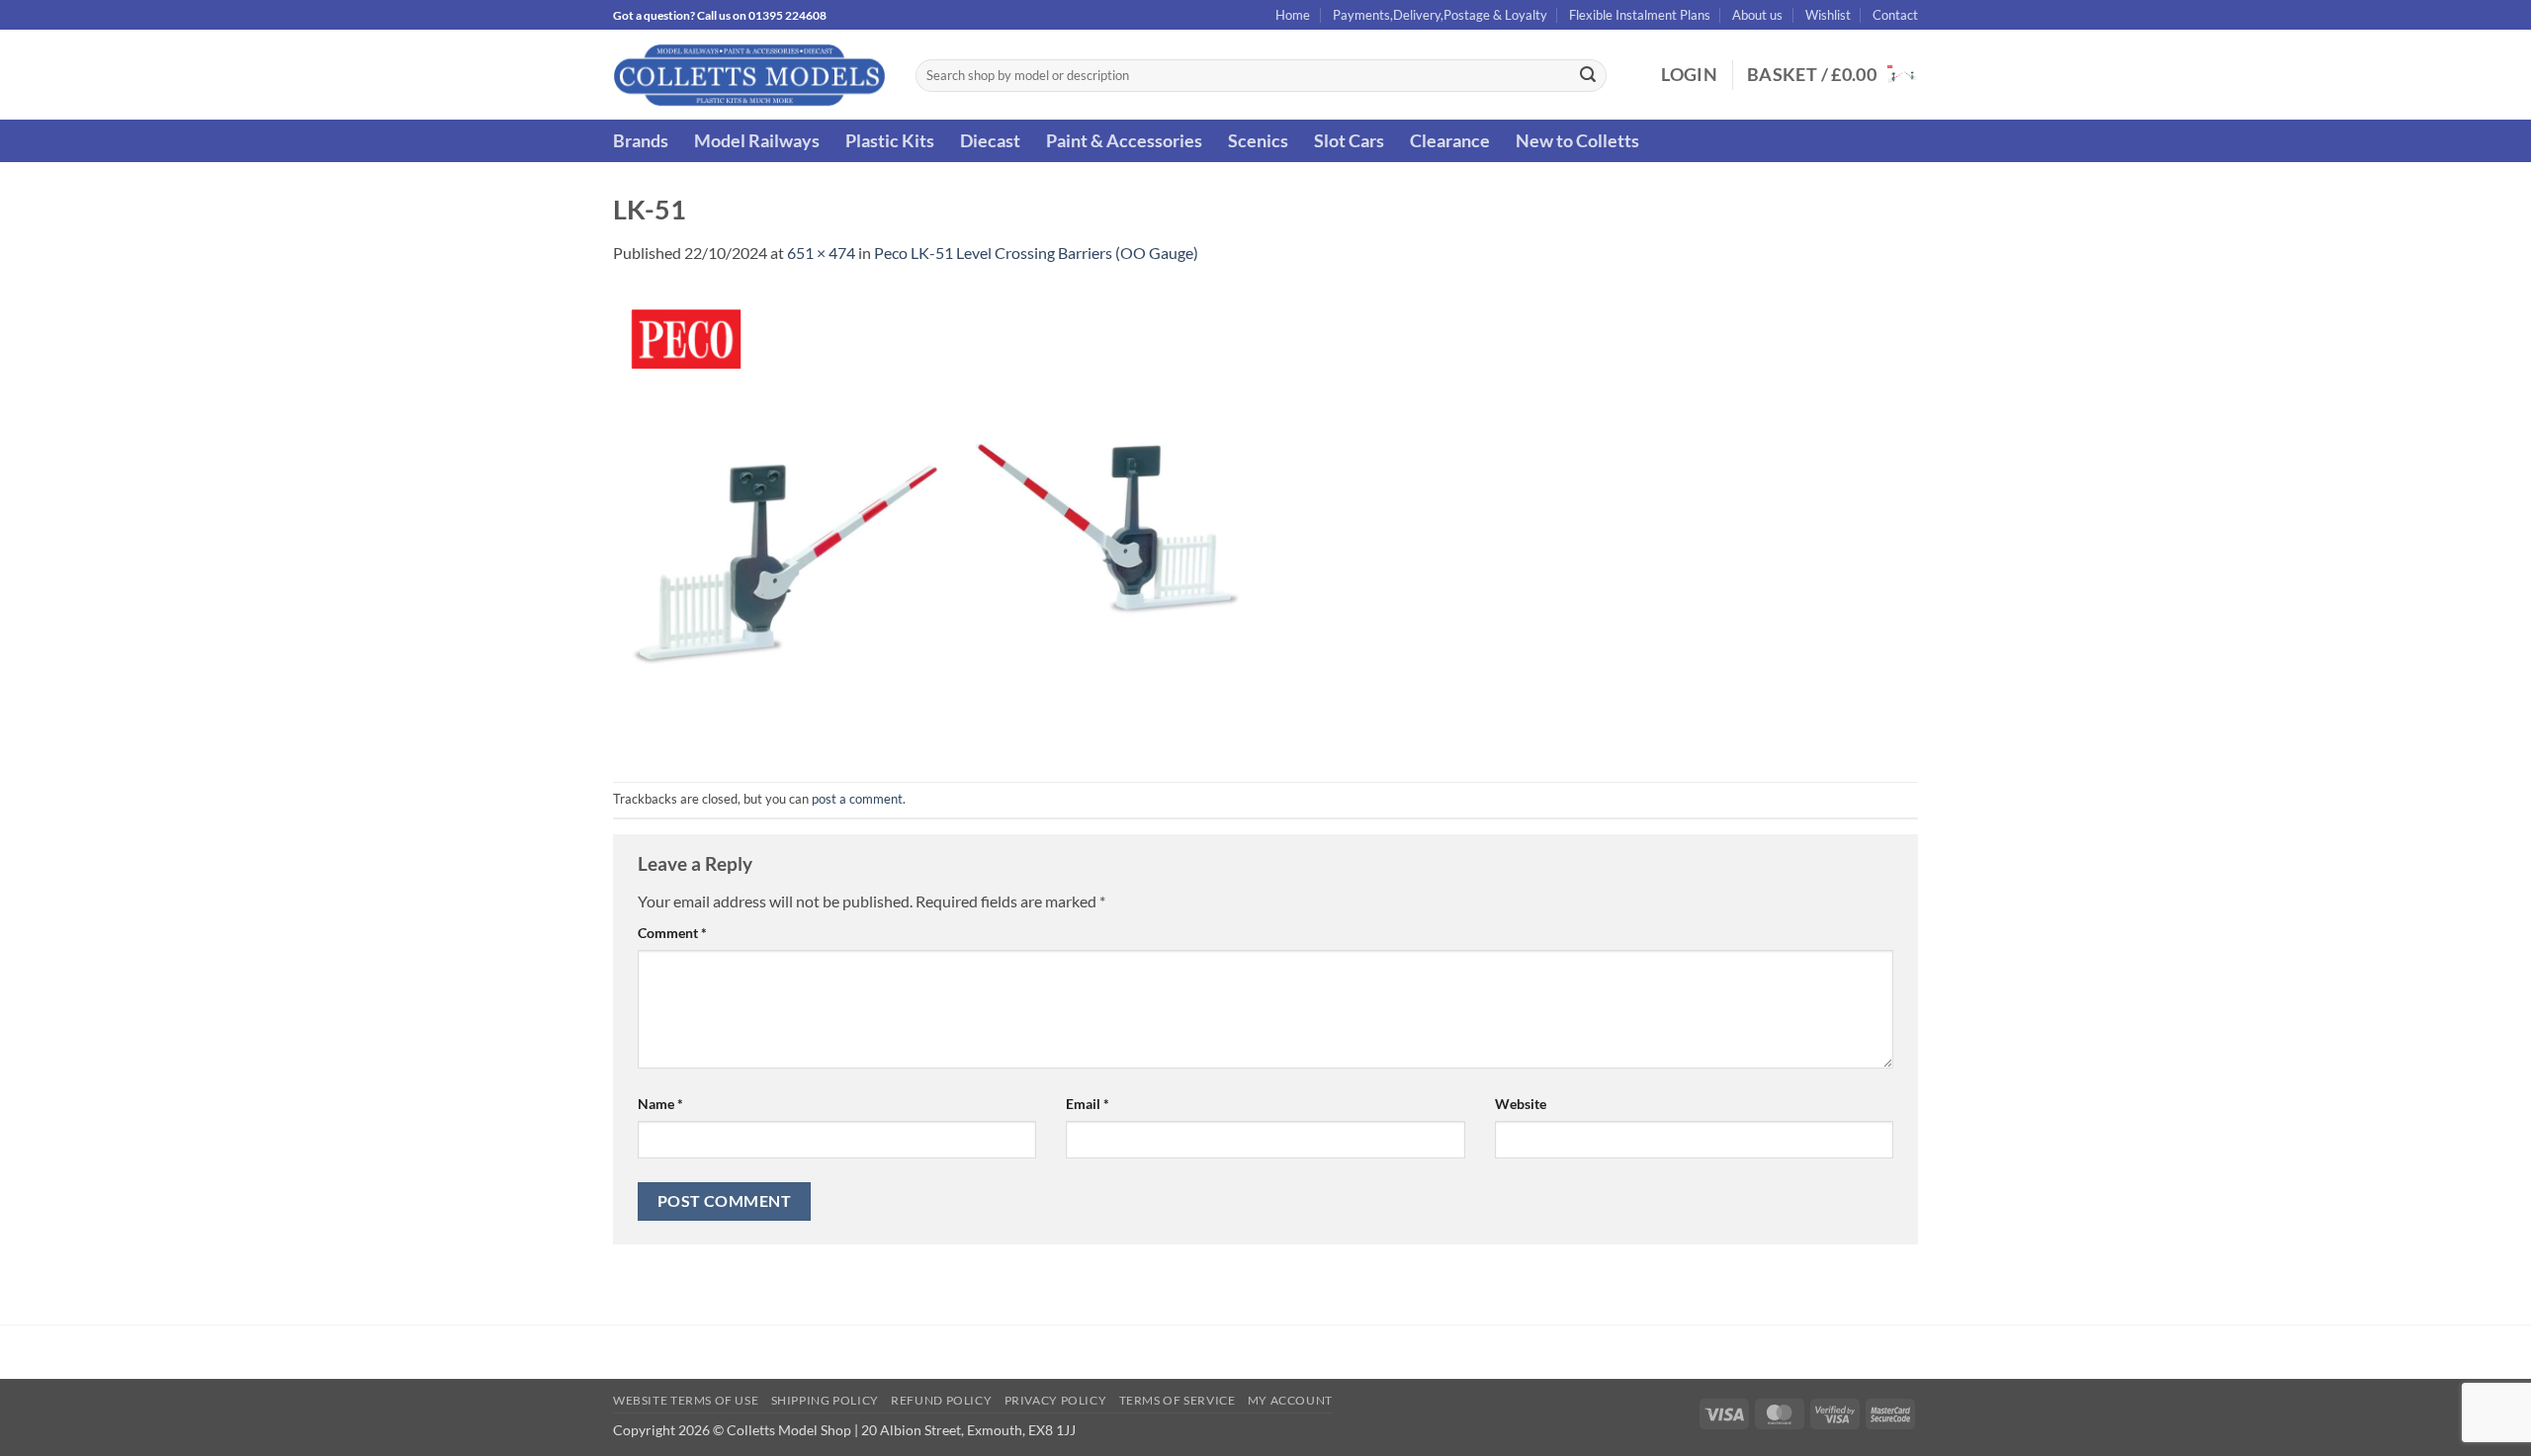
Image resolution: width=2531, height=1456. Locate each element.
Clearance (1450, 141)
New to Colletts (1577, 141)
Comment (672, 933)
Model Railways (757, 141)
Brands (641, 141)
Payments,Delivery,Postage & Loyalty (1440, 15)
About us (1757, 15)
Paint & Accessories (1124, 141)
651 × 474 (821, 253)
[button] (1689, 75)
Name (660, 1104)
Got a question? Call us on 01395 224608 (720, 15)
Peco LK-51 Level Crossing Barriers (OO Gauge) (1036, 253)
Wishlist (1828, 15)
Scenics (1258, 141)
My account (1290, 1400)
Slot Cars (1349, 141)
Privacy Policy (1056, 1400)
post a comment (857, 799)
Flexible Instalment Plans (1640, 15)
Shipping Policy (825, 1400)
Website (1521, 1104)
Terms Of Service (1178, 1400)
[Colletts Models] (749, 75)
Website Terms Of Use (686, 1400)
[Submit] (1588, 76)
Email (1088, 1104)
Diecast (990, 141)
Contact (1895, 15)
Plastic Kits (890, 141)
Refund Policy (941, 1400)
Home (1293, 15)
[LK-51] (935, 521)
